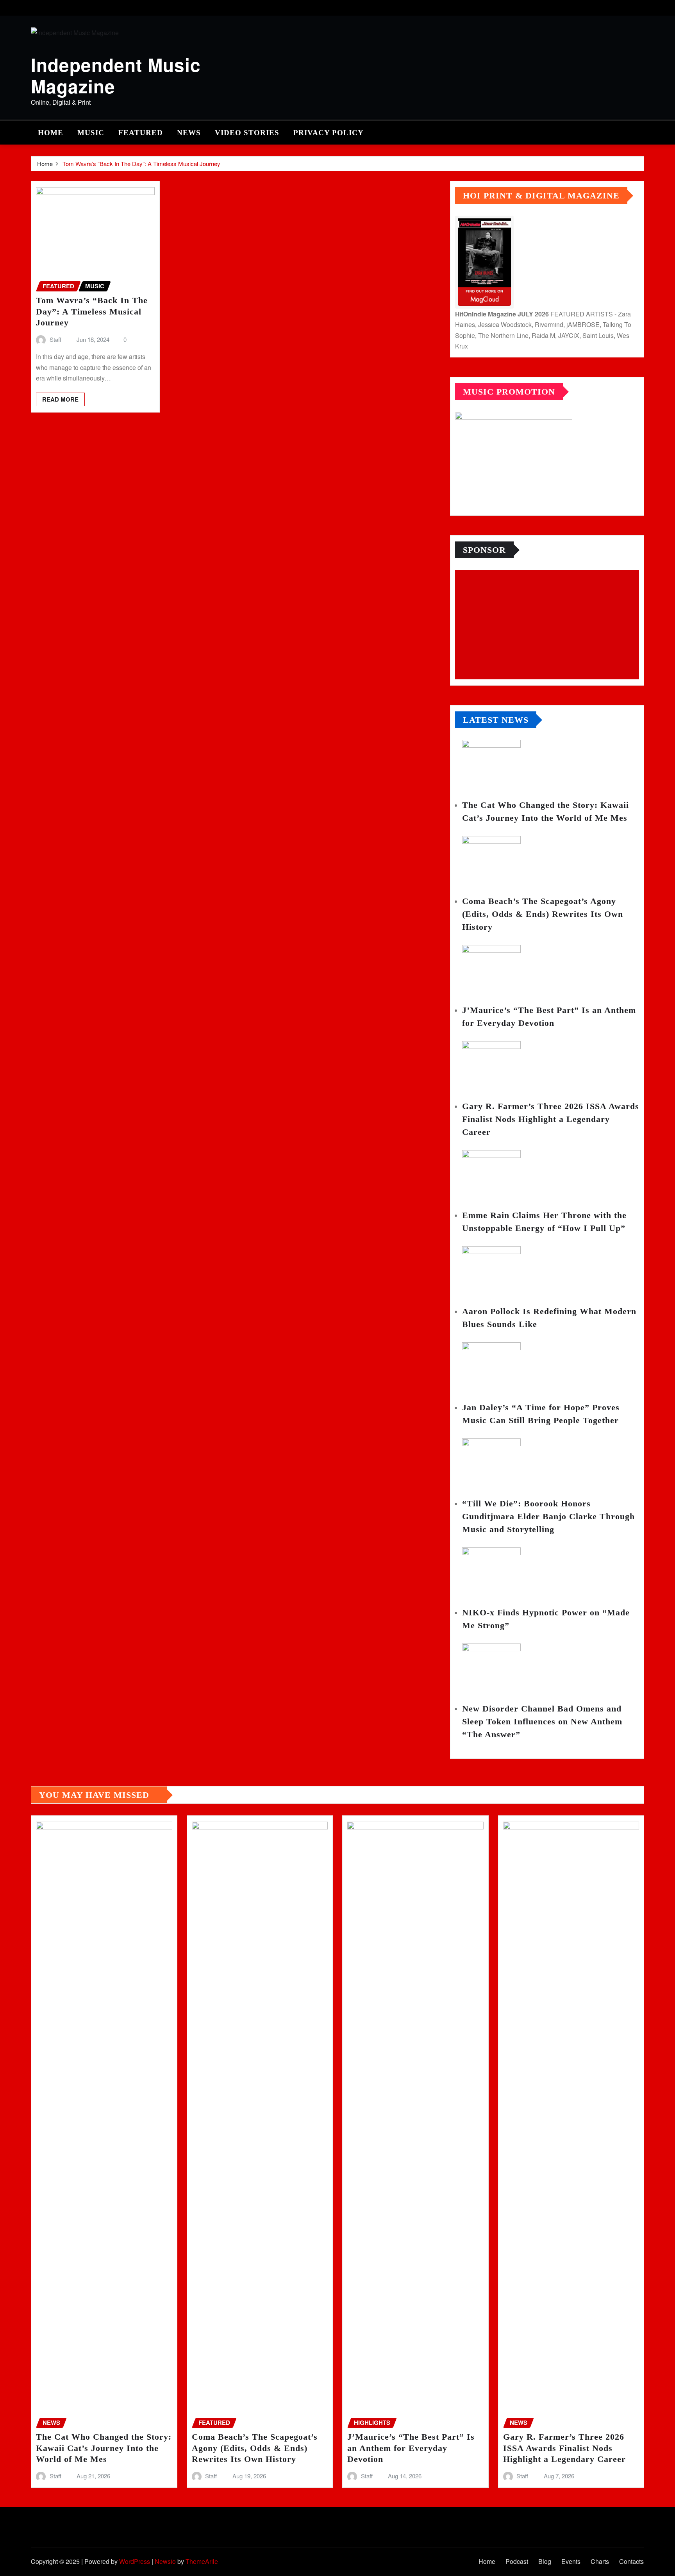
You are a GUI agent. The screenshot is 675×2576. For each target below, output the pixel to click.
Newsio (165, 2561)
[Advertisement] (550, 625)
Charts (600, 2561)
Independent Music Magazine (116, 75)
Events (571, 2561)
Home (51, 133)
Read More (60, 399)
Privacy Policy (329, 133)
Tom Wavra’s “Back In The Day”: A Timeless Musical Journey (141, 163)
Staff (55, 339)
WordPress (135, 2561)
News (189, 133)
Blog (545, 2561)
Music (91, 133)
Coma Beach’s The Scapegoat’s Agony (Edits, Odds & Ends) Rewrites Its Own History (543, 914)
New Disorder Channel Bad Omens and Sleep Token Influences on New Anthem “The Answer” (542, 1721)
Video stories (247, 133)
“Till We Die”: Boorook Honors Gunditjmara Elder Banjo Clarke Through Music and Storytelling (548, 1516)
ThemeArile (202, 2561)
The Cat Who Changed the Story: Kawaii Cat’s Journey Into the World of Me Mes (104, 2448)
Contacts (631, 2561)
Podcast (517, 2561)
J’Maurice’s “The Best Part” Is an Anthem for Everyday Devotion (411, 2448)
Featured (141, 133)
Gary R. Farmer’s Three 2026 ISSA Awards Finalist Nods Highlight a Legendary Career (551, 1119)
